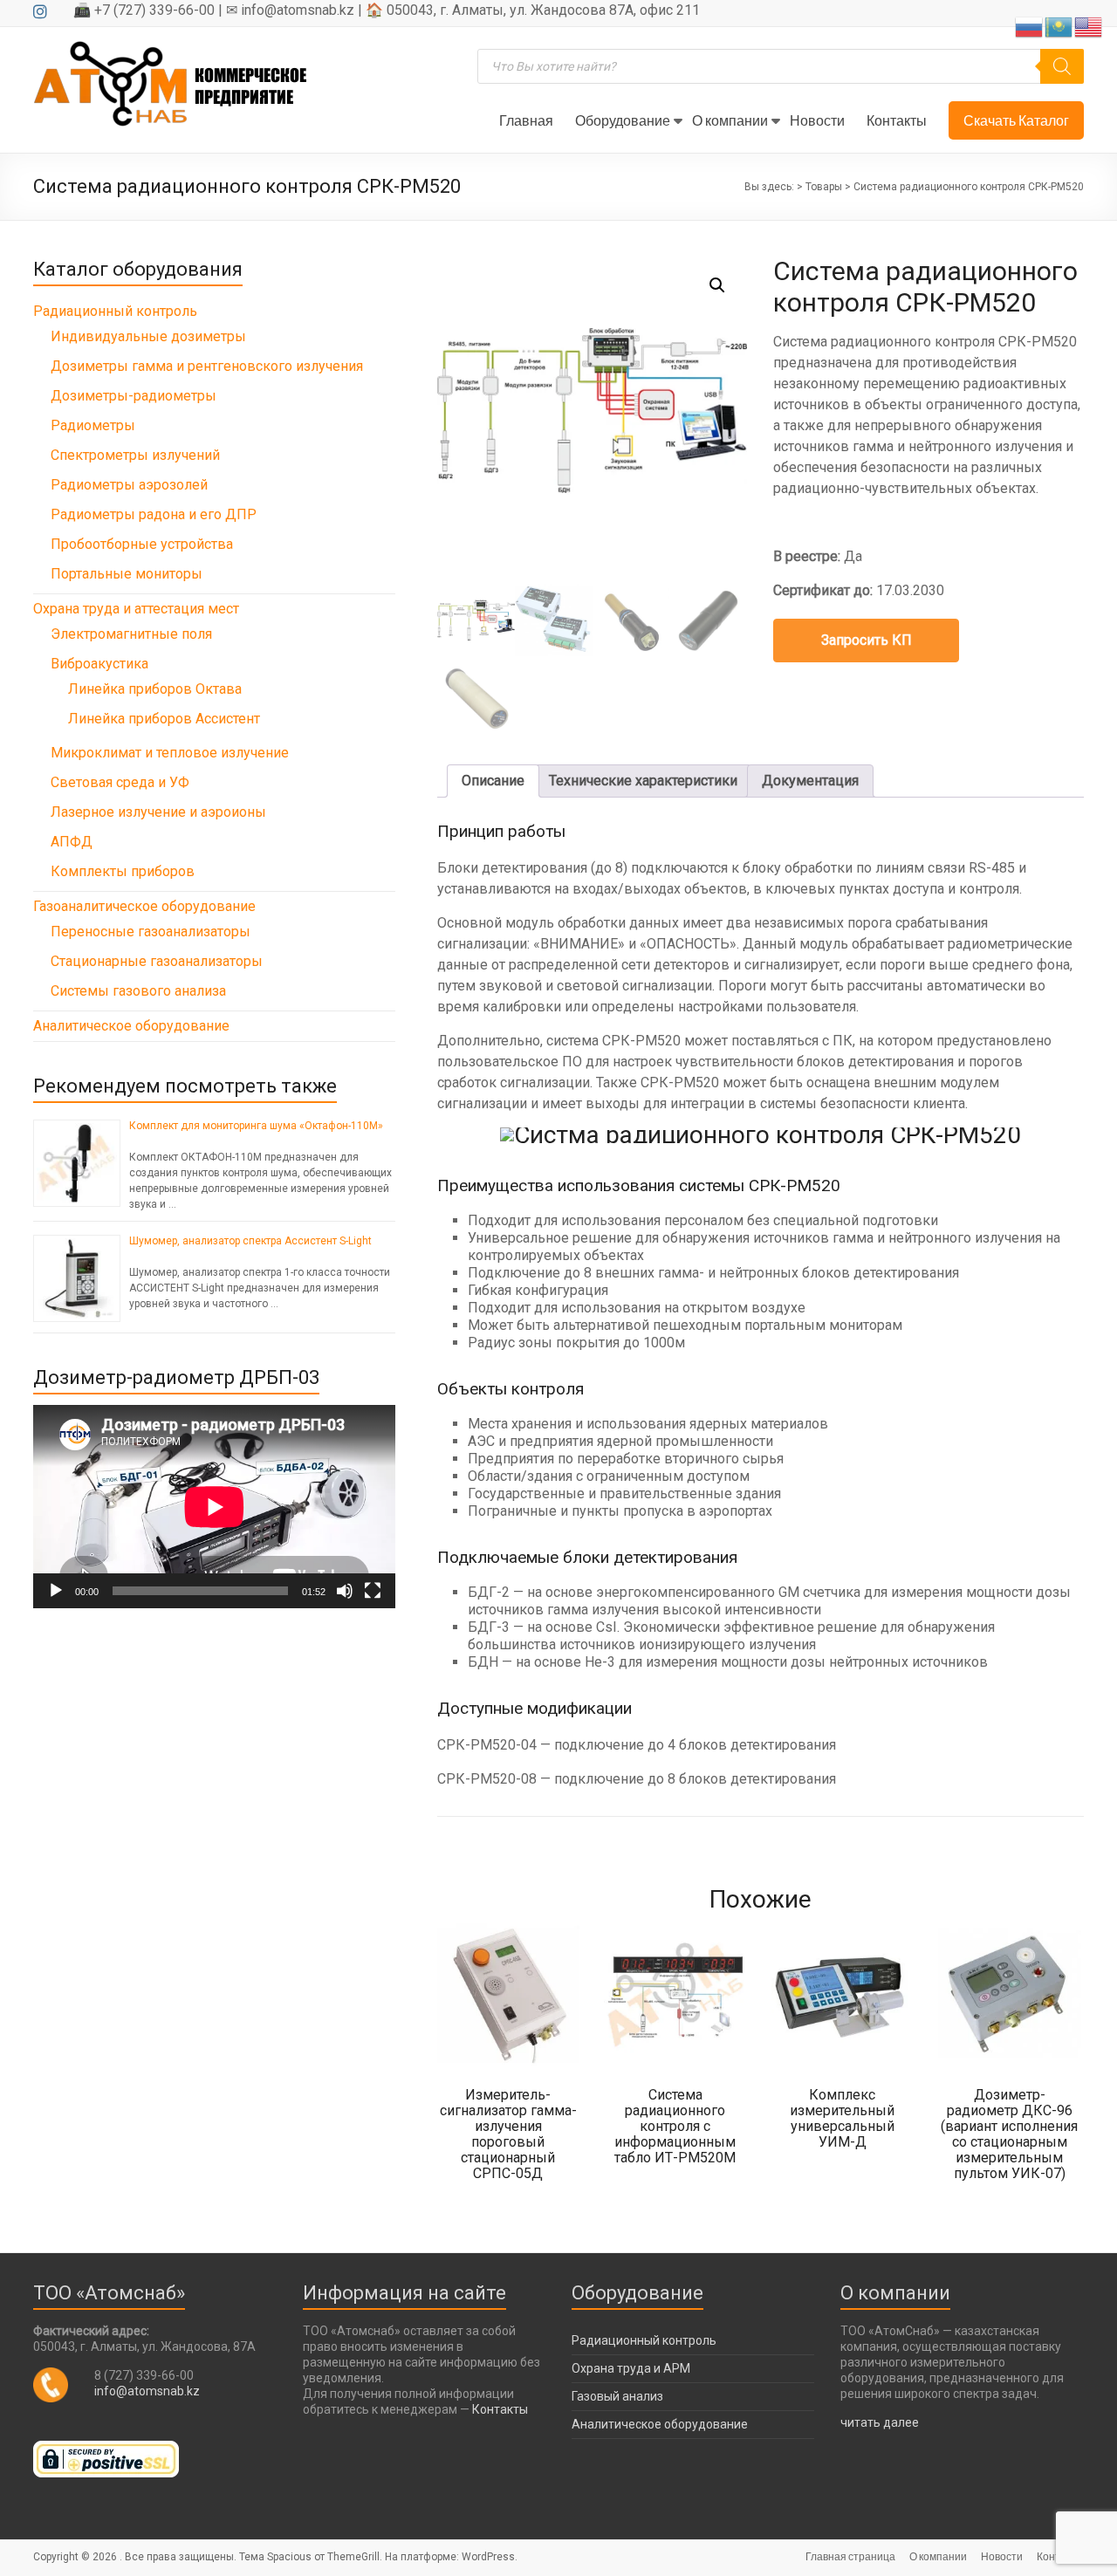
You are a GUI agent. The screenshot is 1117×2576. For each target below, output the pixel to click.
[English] (1089, 26)
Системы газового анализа (138, 991)
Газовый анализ (617, 2396)
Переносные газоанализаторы (151, 932)
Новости (817, 120)
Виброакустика (99, 664)
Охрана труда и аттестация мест (136, 609)
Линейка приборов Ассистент (164, 719)
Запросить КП (867, 640)
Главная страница (850, 2556)
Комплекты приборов (123, 871)
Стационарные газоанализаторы (157, 961)
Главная (526, 120)
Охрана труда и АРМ (631, 2368)
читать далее (880, 2422)
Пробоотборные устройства (142, 544)
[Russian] (1030, 26)
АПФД (72, 842)
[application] (214, 1507)
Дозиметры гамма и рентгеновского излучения (207, 366)
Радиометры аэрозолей (129, 485)
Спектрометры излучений (135, 455)
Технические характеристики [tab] (643, 781)
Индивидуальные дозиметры (148, 336)
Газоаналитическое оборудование (144, 906)
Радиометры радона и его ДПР (154, 514)
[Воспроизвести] (56, 1591)
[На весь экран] (373, 1591)
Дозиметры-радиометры (134, 396)
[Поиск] (1062, 66)
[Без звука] (345, 1591)
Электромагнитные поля (131, 634)
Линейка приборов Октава (155, 689)
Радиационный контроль (115, 311)
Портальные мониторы (127, 574)
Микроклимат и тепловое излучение (170, 753)
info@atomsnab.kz (147, 2391)
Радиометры (93, 425)
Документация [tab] (810, 781)
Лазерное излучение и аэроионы (158, 812)
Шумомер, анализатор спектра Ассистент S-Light (250, 1241)
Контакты (897, 120)
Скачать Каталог (1016, 120)
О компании (730, 120)
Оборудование (623, 120)
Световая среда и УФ (120, 782)
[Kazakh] (1059, 26)
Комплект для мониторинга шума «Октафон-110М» (256, 1126)
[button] (717, 285)
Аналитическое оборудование (131, 1026)
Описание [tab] (493, 781)
